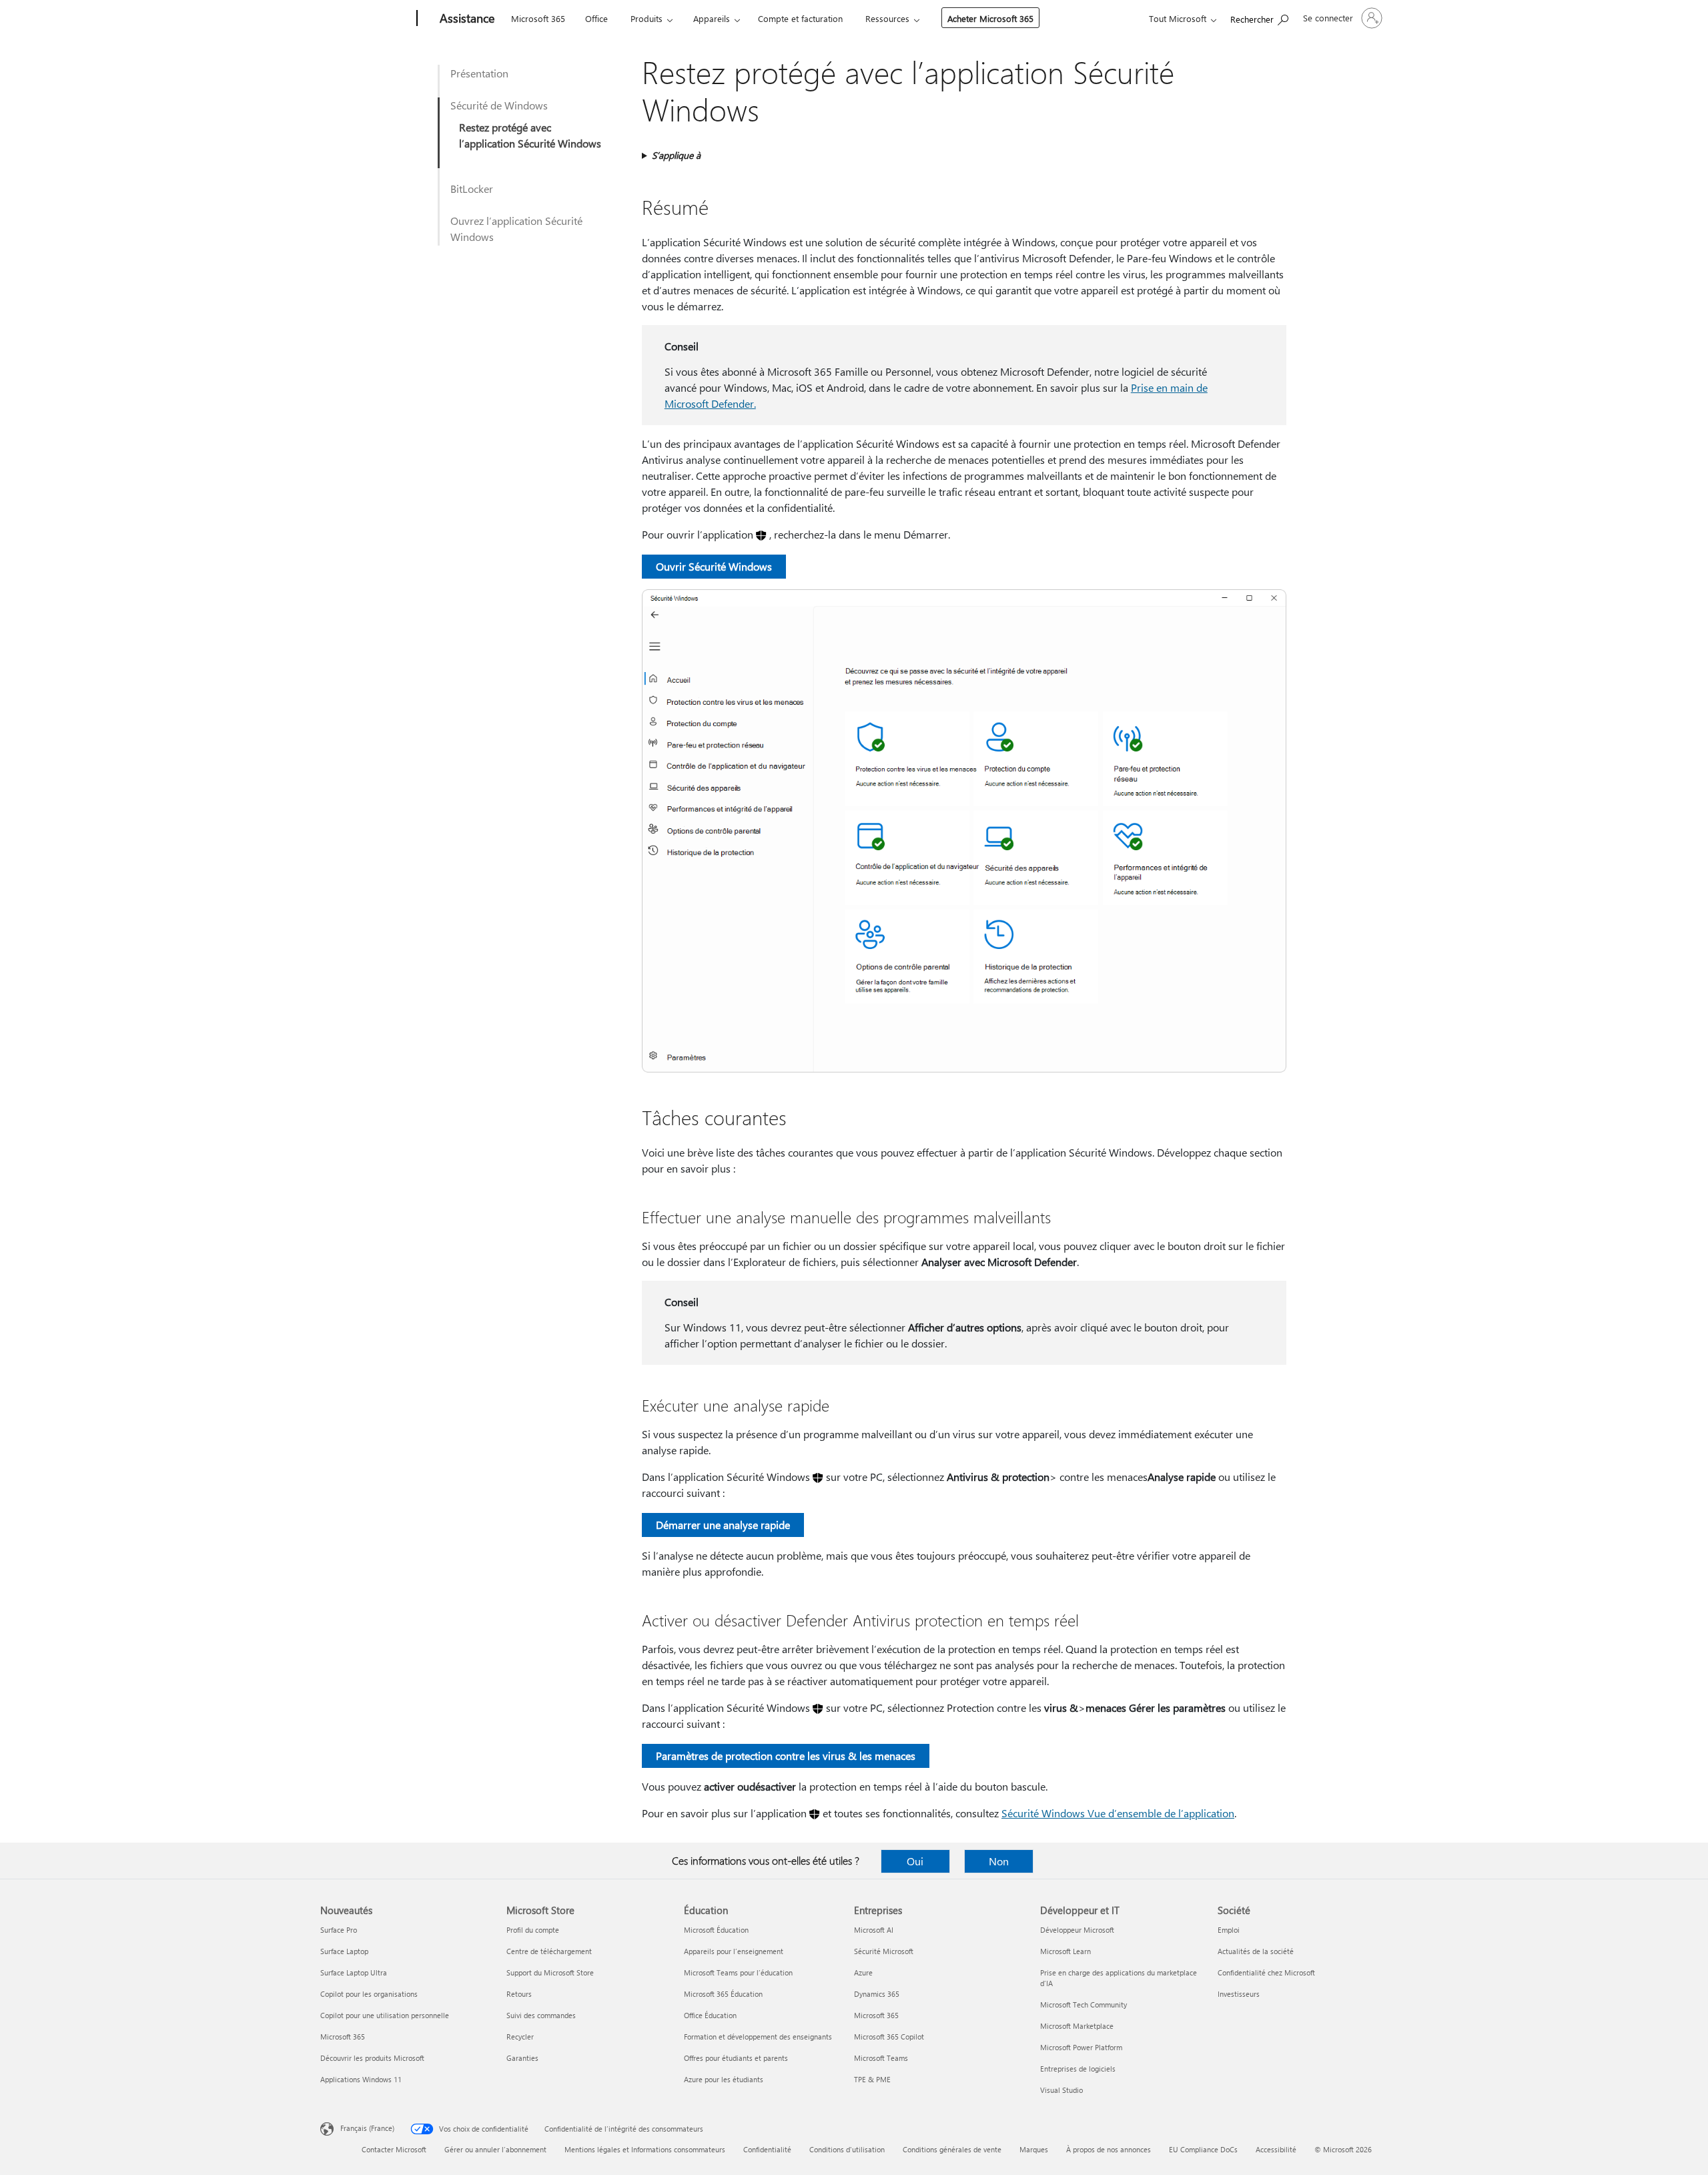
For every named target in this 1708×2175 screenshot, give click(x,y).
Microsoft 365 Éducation (723, 1994)
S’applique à (676, 155)
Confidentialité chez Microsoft (1266, 1972)
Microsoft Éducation (716, 1930)
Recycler (520, 2037)
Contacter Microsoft (394, 2149)
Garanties (522, 2058)
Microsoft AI (874, 1930)
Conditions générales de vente (952, 2149)
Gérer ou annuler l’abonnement (495, 2149)
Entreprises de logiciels (1078, 2069)
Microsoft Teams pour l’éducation (738, 1972)
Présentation (479, 73)
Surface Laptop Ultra (354, 1972)
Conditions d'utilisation (847, 2149)
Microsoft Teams (881, 2058)
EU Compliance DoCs (1203, 2149)
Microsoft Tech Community (1084, 2004)
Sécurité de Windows (499, 105)
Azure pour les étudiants (724, 2079)
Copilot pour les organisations (369, 1994)
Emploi (1229, 1930)
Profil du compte (533, 1930)
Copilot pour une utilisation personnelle (385, 2015)
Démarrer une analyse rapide (723, 1525)
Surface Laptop (344, 1951)
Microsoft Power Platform (1081, 2047)
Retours (519, 1994)
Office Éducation (710, 2015)
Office (596, 18)
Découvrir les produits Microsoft (372, 2058)
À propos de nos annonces (1109, 2149)
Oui (915, 1861)
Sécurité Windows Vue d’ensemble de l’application (1118, 1813)
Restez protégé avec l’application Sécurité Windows (530, 135)
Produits (647, 18)
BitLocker (472, 189)
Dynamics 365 (877, 1994)
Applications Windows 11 (361, 2079)
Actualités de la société (1256, 1951)
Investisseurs (1239, 1994)
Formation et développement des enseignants (758, 2037)
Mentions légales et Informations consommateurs (645, 2149)
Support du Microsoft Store (550, 1972)
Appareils (712, 18)
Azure (863, 1972)
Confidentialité (767, 2149)
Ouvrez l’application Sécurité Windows (516, 229)
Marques (1034, 2149)
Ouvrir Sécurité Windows (714, 566)
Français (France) (367, 2128)
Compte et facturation (800, 18)
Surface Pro (339, 1930)
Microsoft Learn (1065, 1951)
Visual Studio (1061, 2090)
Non (999, 1861)
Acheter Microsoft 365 (990, 18)
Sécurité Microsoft (884, 1951)
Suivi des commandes (541, 2015)
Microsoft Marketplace (1077, 2026)
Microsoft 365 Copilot (889, 2037)
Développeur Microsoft (1077, 1930)
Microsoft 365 (538, 18)
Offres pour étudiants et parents (736, 2058)
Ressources (887, 18)
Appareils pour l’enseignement (734, 1951)
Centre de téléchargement (549, 1951)
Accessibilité (1276, 2149)
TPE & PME (872, 2079)
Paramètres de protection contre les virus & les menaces (786, 1756)
